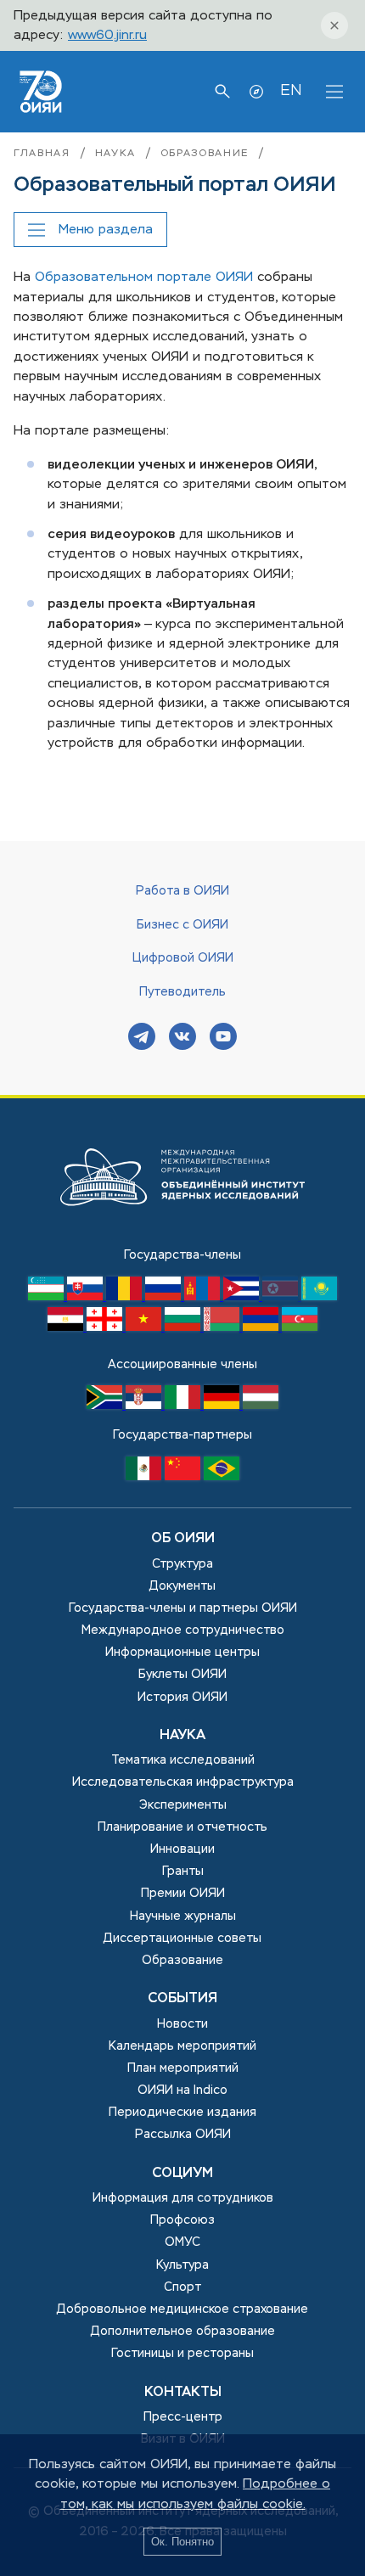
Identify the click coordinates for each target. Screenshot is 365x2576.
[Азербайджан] (300, 1327)
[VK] (182, 1038)
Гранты (183, 1872)
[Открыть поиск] (222, 92)
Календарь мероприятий (182, 2046)
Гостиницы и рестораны (182, 2354)
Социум (182, 2174)
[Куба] (243, 1297)
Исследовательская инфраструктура (183, 1782)
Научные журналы (183, 1917)
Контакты (183, 2393)
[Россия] (165, 1297)
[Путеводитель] (256, 92)
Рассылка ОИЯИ (183, 2135)
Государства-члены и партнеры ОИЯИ (183, 1608)
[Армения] (262, 1327)
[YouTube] (223, 1038)
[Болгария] (184, 1327)
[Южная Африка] (106, 1406)
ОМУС (182, 2242)
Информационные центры (182, 1653)
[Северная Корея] (282, 1297)
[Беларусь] (223, 1327)
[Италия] (184, 1406)
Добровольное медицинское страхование (182, 2309)
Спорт (182, 2287)
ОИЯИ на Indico (182, 2091)
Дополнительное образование (183, 2332)
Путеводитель (182, 992)
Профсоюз (182, 2220)
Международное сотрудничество (183, 1630)
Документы (182, 1586)
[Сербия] (145, 1406)
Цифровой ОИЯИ (183, 958)
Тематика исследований (183, 1760)
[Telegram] (142, 1038)
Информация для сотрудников (183, 2198)
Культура (182, 2265)
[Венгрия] (261, 1406)
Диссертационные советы (182, 1939)
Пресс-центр (183, 2417)
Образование (205, 154)
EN (291, 91)
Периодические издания (182, 2113)
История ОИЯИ (182, 1698)
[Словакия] (87, 1297)
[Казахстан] (319, 1297)
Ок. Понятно (182, 2542)
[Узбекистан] (48, 1297)
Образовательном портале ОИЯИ (144, 277)
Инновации (182, 1849)
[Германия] (223, 1406)
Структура (182, 1564)
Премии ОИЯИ (183, 1894)
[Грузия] (106, 1327)
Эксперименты (183, 1805)
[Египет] (67, 1327)
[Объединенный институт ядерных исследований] (182, 1236)
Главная (42, 154)
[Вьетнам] (145, 1327)
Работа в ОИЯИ (182, 891)
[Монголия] (204, 1297)
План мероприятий (183, 2068)
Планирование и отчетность (182, 1827)
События (182, 1999)
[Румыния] (126, 1297)
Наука (115, 154)
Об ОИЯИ (183, 1539)
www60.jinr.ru (107, 35)
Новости (182, 2024)
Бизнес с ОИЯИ (182, 925)
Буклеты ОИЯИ (182, 1675)
